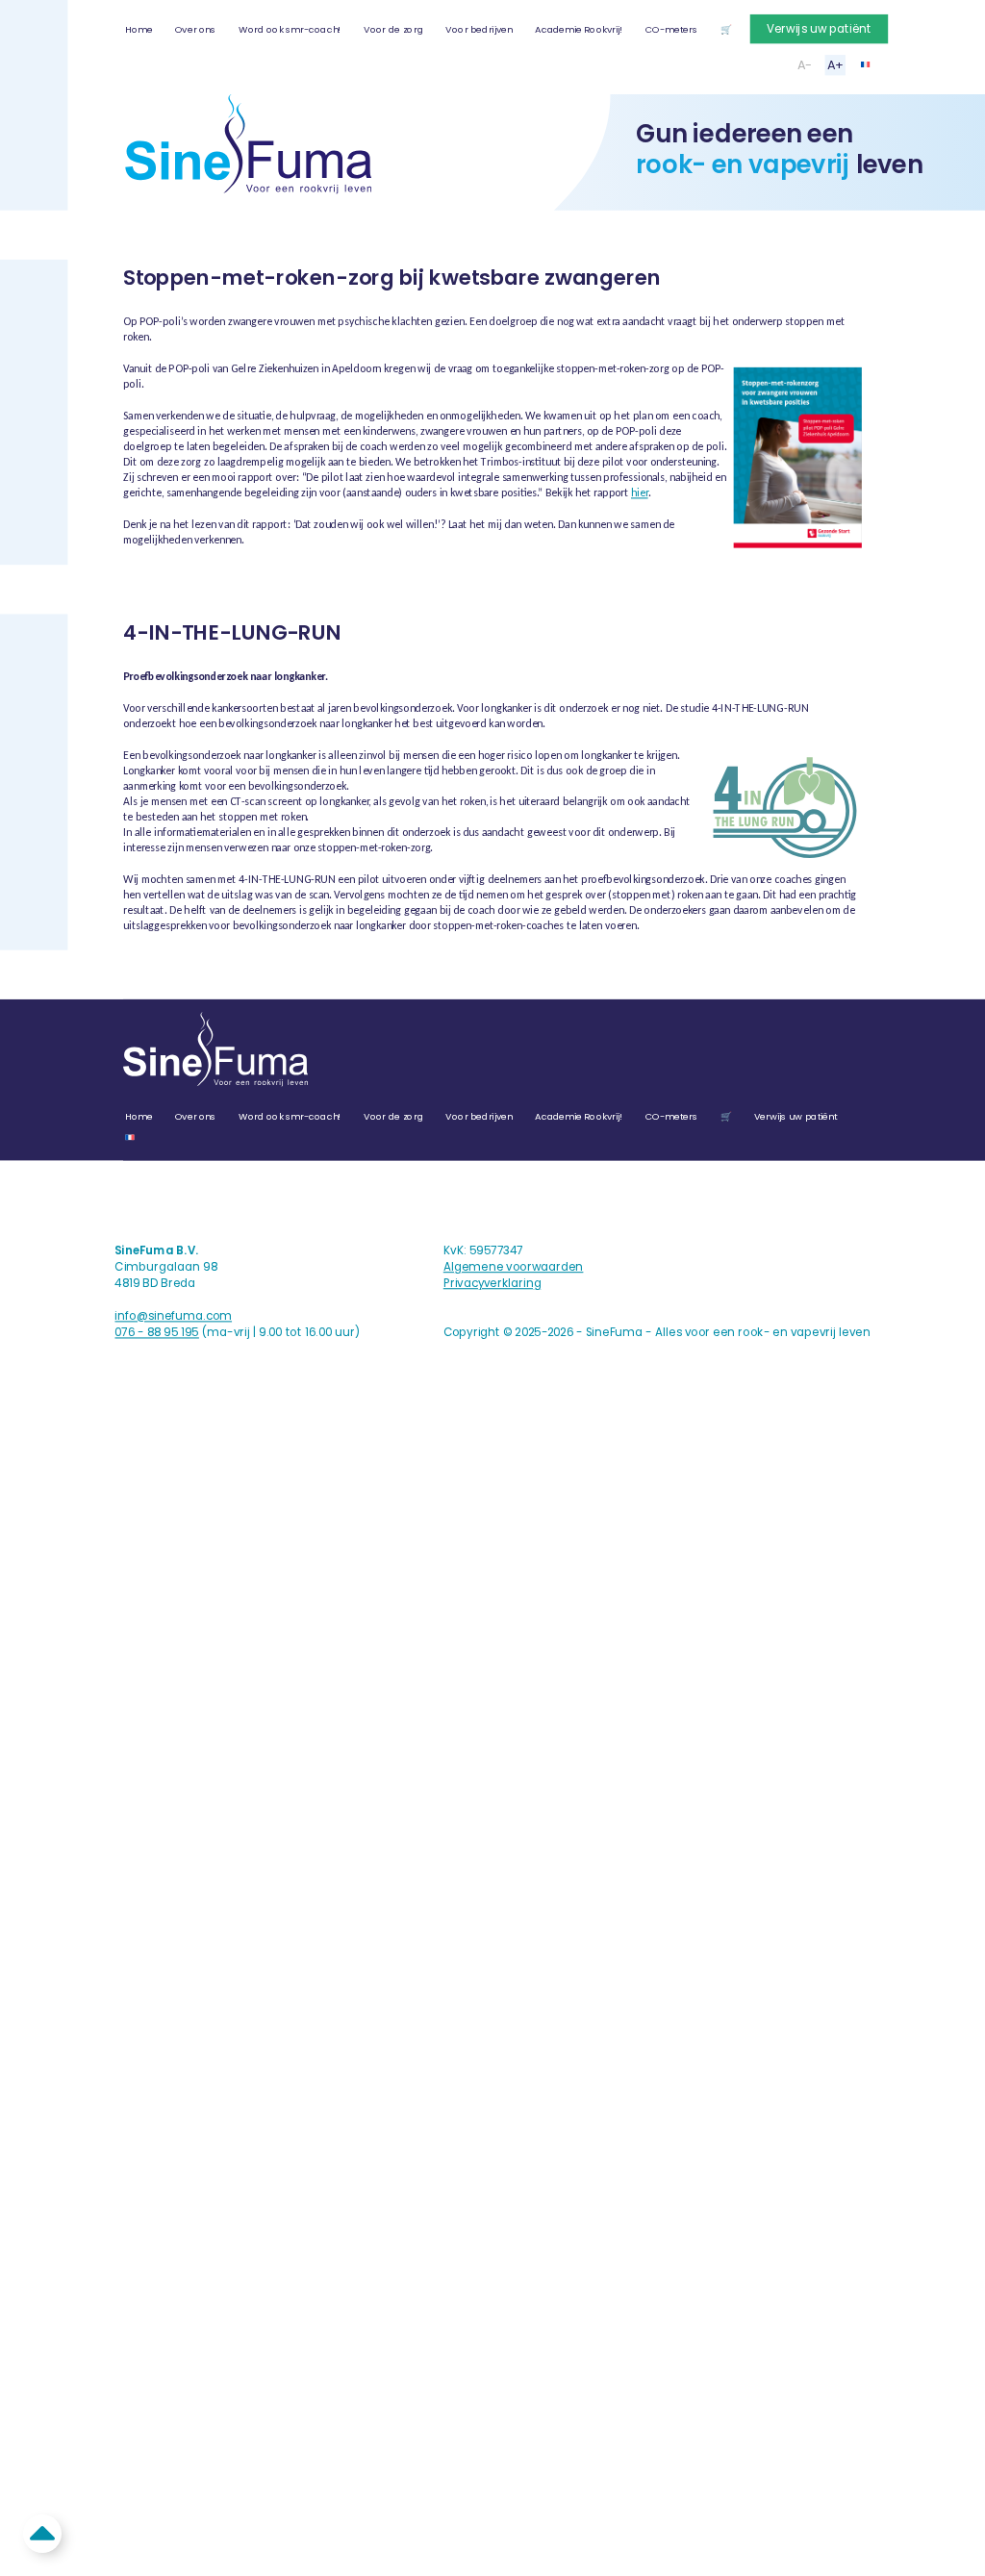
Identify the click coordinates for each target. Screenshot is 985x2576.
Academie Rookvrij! (579, 29)
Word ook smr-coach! (290, 29)
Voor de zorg (393, 29)
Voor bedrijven (479, 29)
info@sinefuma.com (173, 1316)
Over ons (196, 29)
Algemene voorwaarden (514, 1267)
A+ (835, 65)
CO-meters (671, 29)
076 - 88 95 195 (156, 1333)
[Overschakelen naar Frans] (866, 64)
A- (805, 65)
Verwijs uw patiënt (819, 29)
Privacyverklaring (492, 1284)
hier (640, 492)
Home (139, 29)
